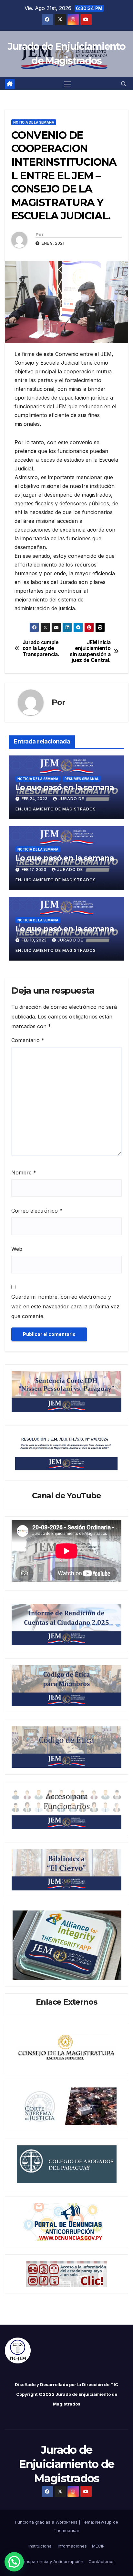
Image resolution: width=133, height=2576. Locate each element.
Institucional (41, 2546)
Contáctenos (102, 2561)
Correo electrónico (37, 1211)
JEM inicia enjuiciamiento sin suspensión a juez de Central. (90, 651)
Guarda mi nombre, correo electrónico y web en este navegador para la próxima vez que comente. (65, 1306)
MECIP (98, 2546)
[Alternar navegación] (68, 84)
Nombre (24, 1172)
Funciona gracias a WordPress (47, 2522)
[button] (124, 84)
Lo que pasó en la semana (65, 929)
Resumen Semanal (82, 779)
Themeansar (66, 2530)
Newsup (103, 2522)
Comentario (28, 1040)
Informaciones (72, 2546)
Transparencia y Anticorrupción (51, 2561)
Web (17, 1249)
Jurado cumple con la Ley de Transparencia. (41, 649)
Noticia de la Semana (34, 122)
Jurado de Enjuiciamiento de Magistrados (66, 2464)
